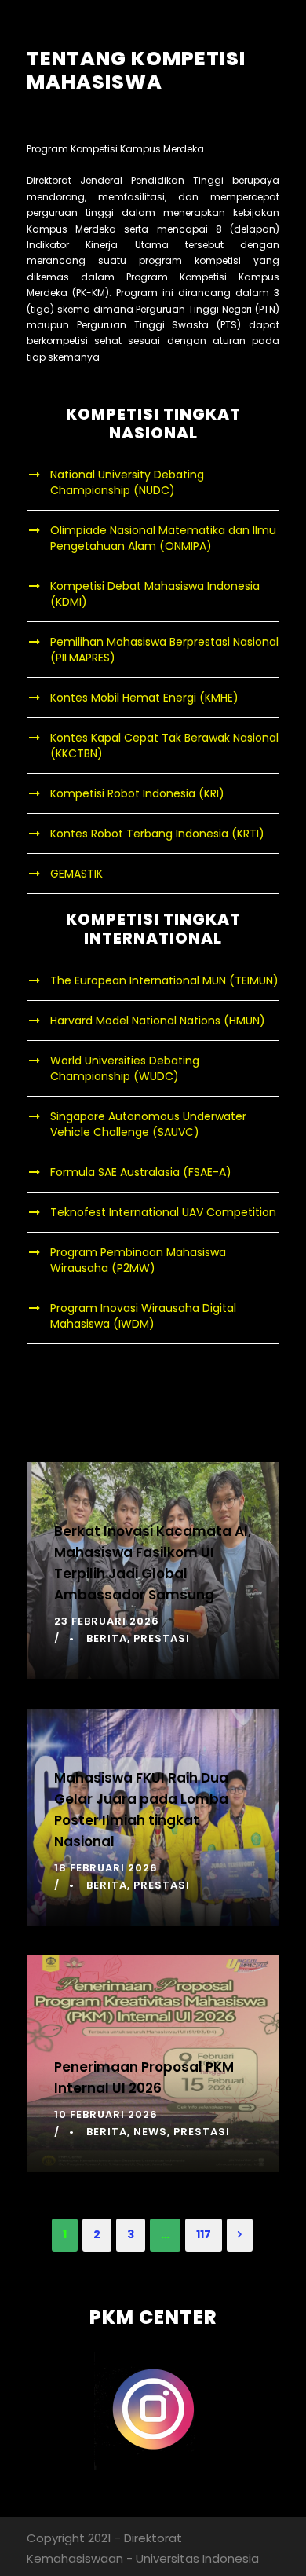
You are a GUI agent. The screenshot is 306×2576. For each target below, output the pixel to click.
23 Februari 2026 (107, 1621)
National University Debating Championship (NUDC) (127, 482)
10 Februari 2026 (106, 2114)
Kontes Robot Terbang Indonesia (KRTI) (157, 834)
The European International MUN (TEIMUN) (164, 980)
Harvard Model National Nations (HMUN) (158, 1021)
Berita (107, 1638)
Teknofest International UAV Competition (163, 1212)
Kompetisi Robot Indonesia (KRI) (137, 793)
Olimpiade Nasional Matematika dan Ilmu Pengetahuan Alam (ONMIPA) (163, 538)
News (150, 2132)
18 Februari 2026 (106, 1868)
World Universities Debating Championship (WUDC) (125, 1068)
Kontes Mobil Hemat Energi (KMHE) (144, 698)
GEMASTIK (76, 874)
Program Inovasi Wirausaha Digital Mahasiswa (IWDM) (143, 1316)
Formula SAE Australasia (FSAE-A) (141, 1172)
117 (204, 2234)
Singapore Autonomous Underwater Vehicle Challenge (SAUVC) (148, 1124)
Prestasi (162, 1638)
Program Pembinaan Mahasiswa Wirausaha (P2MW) (138, 1260)
